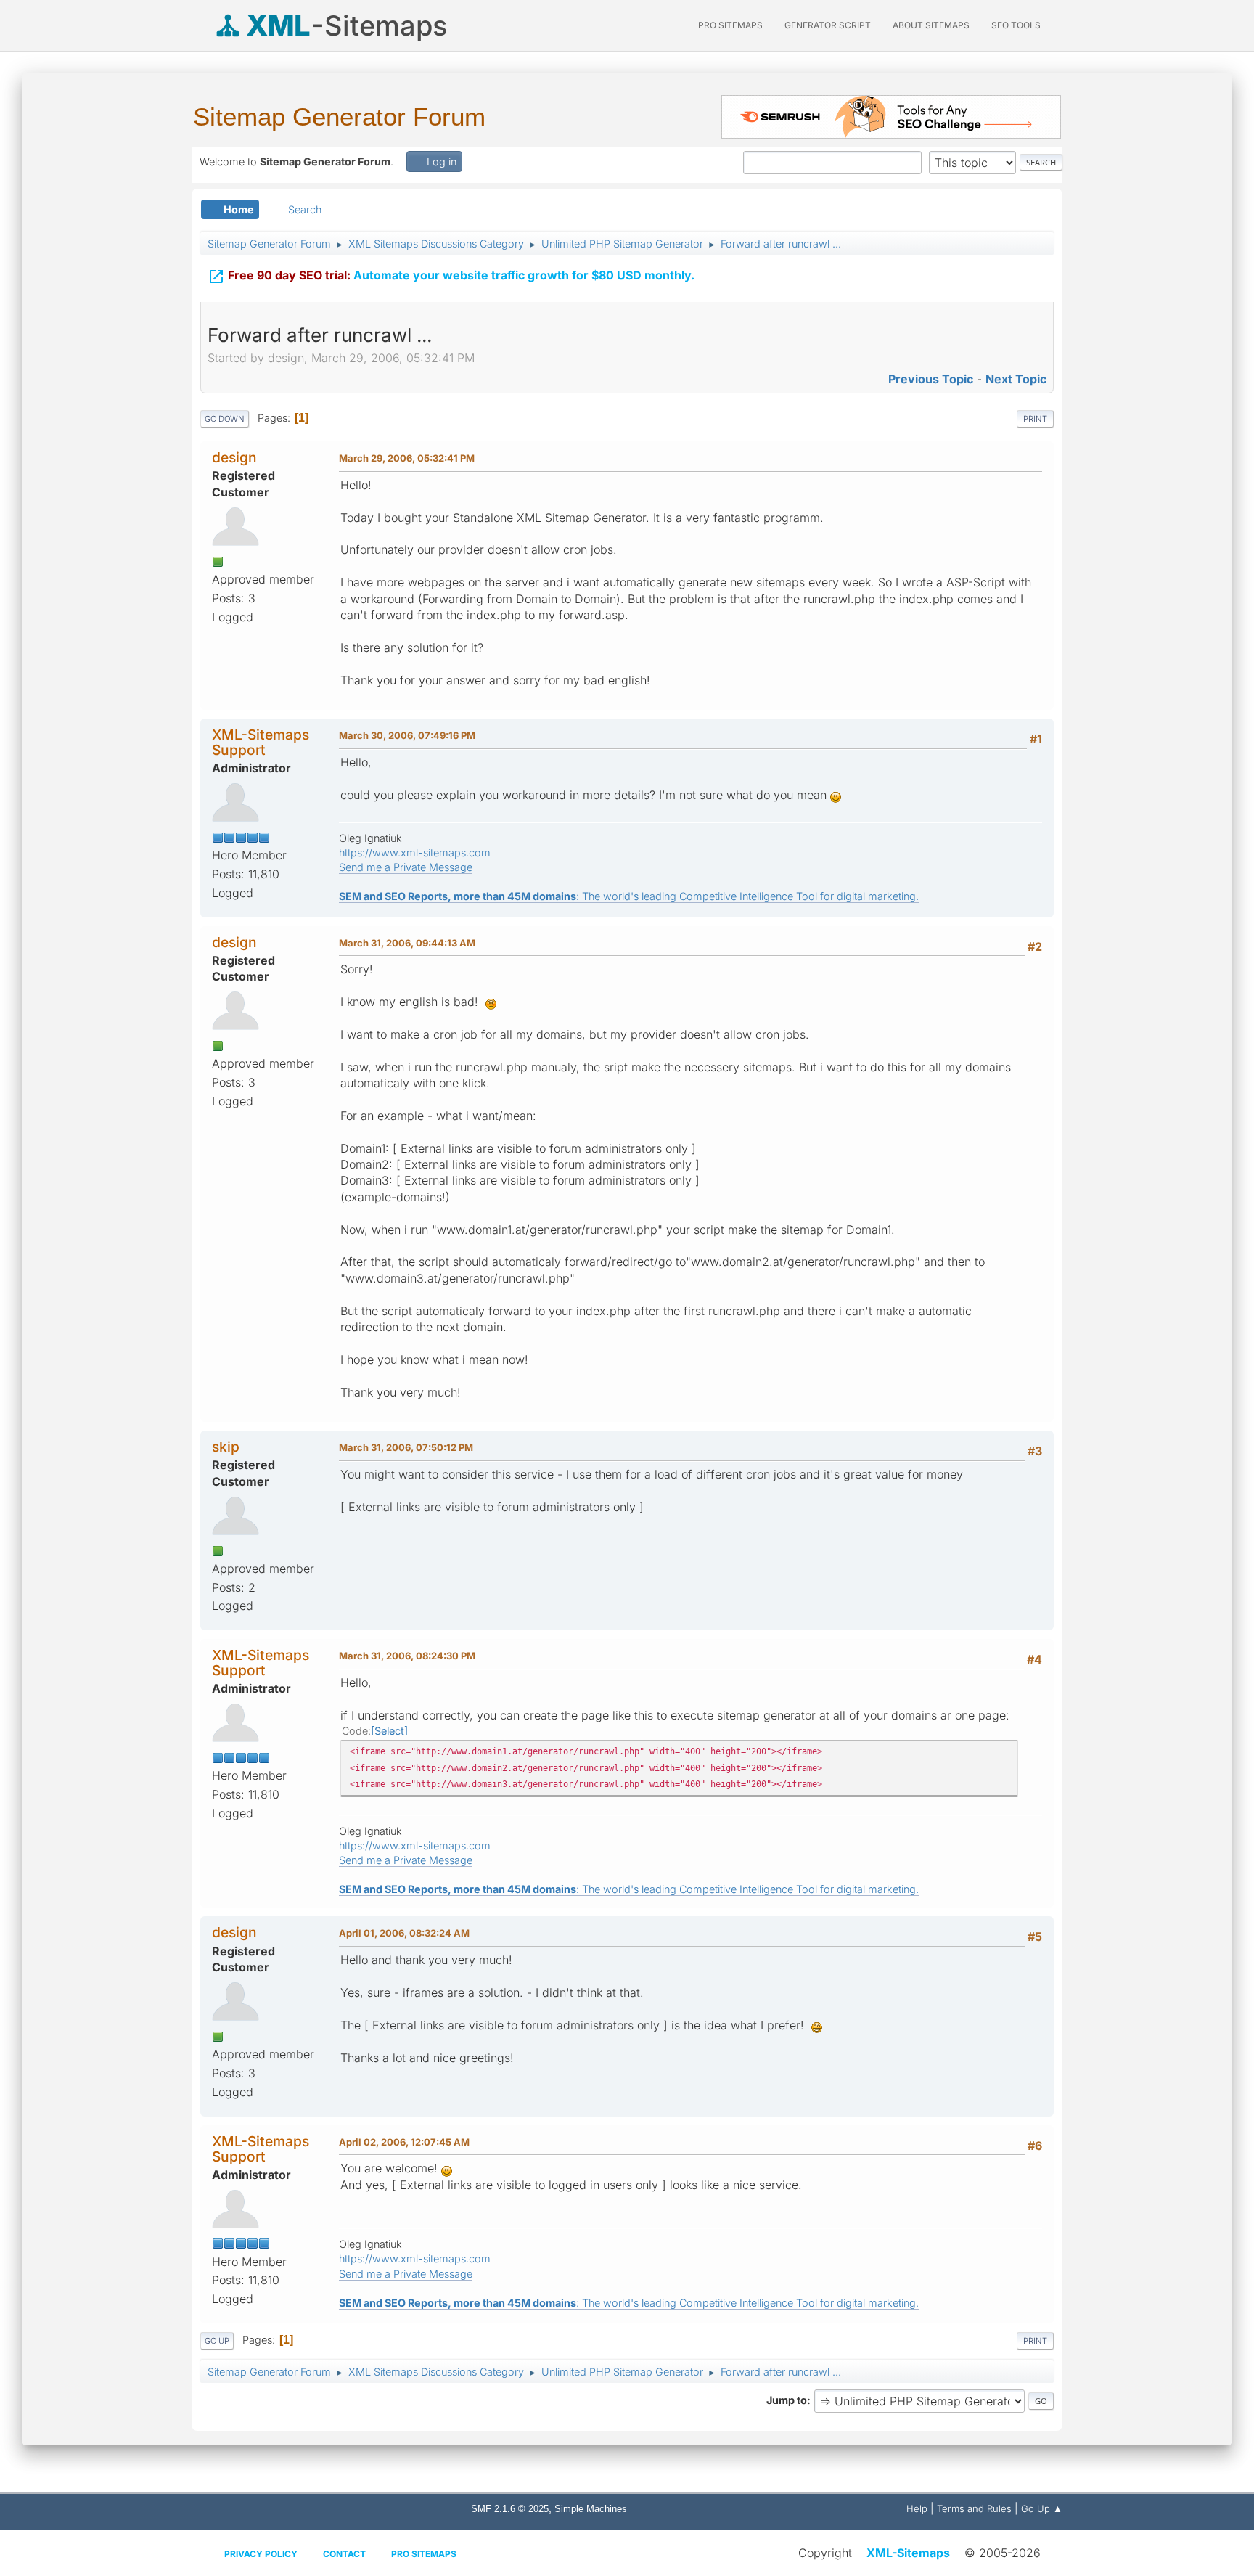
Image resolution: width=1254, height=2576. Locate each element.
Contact (344, 2554)
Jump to (787, 2400)
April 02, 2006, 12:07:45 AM (404, 2142)
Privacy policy (261, 2554)
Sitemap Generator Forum (339, 116)
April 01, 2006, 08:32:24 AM (404, 1933)
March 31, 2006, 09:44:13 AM (407, 943)
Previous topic (931, 379)
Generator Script (828, 25)
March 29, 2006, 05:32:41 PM (407, 458)
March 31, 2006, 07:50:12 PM (406, 1447)
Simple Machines (591, 2509)
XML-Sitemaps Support (261, 742)
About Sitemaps (931, 25)
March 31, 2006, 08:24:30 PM (407, 1656)
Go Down (225, 419)
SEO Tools (1016, 25)
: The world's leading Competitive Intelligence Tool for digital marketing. (629, 896)
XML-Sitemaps (908, 2553)
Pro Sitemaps (424, 2554)
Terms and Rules (974, 2508)
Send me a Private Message (406, 867)
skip (226, 1447)
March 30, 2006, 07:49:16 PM (407, 735)
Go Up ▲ (1042, 2508)
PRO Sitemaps (730, 25)
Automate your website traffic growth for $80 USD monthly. (451, 277)
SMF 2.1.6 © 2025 (510, 2509)
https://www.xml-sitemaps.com (415, 852)
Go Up (217, 2341)
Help (917, 2508)
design (234, 457)
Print (1035, 419)
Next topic (1016, 379)
